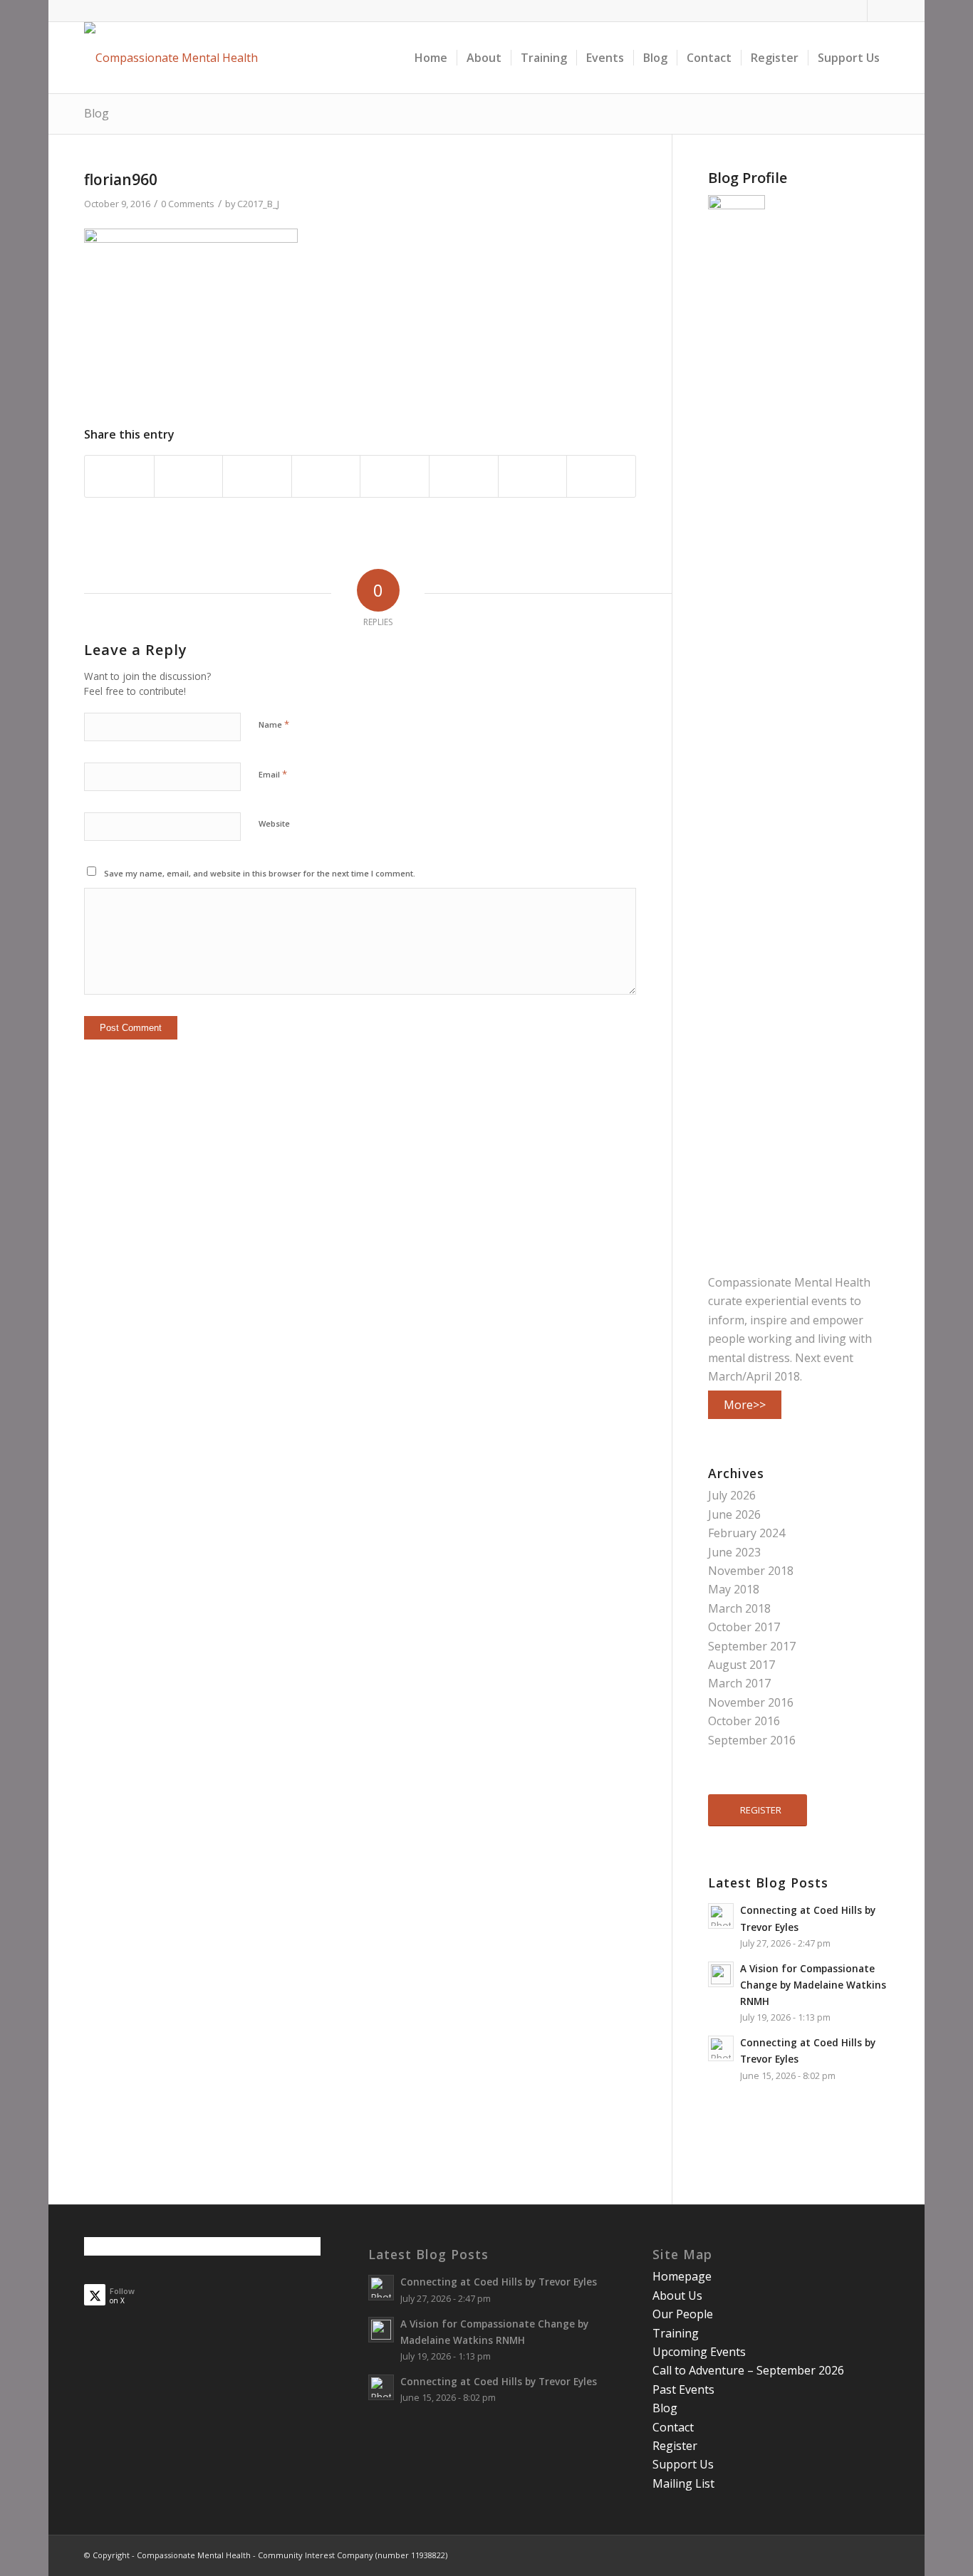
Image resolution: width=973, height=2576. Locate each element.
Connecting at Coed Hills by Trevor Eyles (499, 2282)
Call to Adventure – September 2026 (748, 2370)
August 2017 (742, 1665)
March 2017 (739, 1683)
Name (274, 724)
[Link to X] (878, 11)
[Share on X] (189, 476)
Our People (683, 2314)
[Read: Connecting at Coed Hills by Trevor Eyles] (721, 1916)
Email (273, 774)
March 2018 (739, 1608)
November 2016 (751, 1702)
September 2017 (752, 1646)
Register (675, 2446)
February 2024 (746, 1533)
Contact (673, 2427)
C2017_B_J (258, 204)
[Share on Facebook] (119, 476)
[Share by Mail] (601, 476)
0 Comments (188, 204)
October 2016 (744, 1721)
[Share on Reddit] (533, 476)
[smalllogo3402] (171, 58)
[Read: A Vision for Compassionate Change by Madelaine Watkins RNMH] (721, 1974)
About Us (677, 2295)
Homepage (682, 2276)
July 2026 (732, 1495)
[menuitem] (431, 58)
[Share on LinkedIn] (326, 476)
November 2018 (751, 1571)
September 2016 (752, 1740)
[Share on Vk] (464, 476)
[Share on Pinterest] (257, 476)
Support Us (683, 2464)
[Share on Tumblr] (395, 476)
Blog (97, 113)
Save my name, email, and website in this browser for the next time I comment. (260, 873)
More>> (745, 1405)
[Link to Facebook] (857, 11)
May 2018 (734, 1589)
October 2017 (744, 1627)
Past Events (683, 2389)
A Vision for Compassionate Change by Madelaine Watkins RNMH (813, 1985)
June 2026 (734, 1514)
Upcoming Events (699, 2352)
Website (274, 823)
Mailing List (683, 2483)
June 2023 (734, 1552)
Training (676, 2333)
